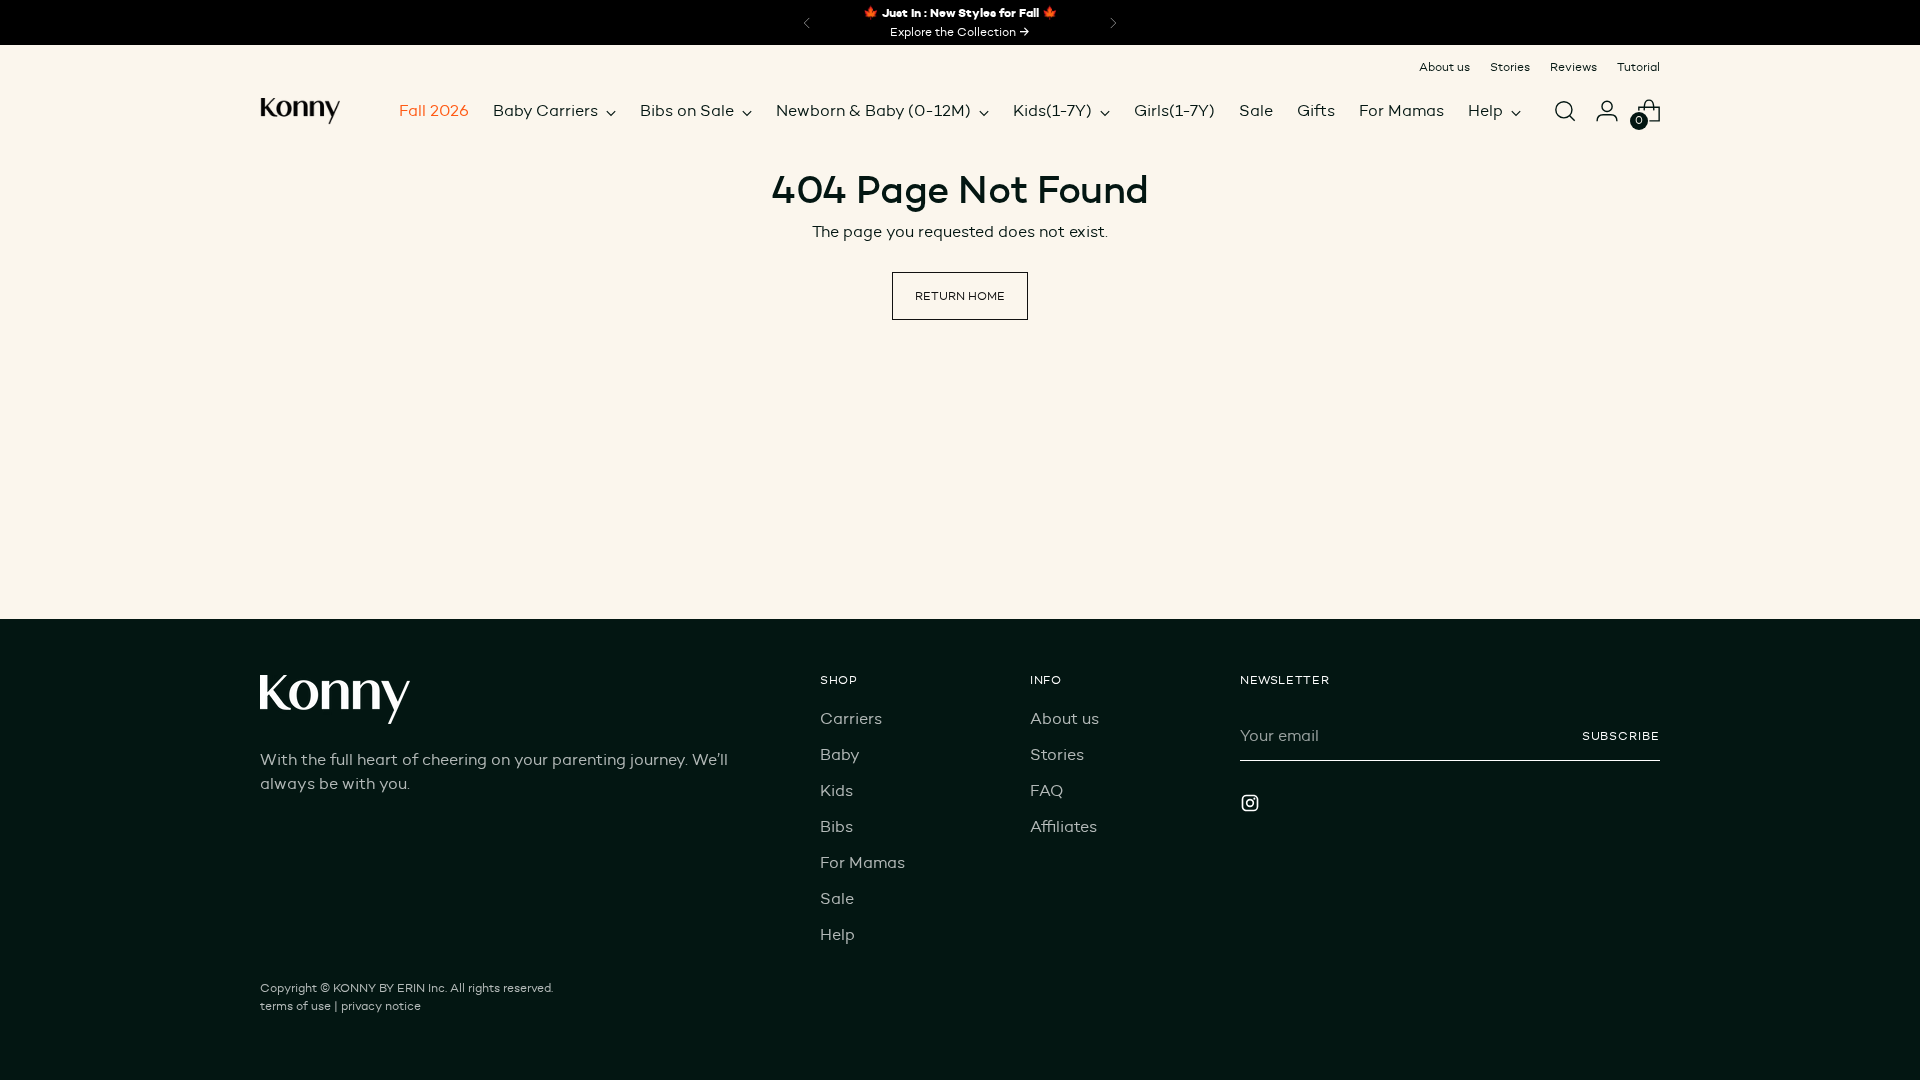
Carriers (851, 718)
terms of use (295, 1005)
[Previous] (807, 22)
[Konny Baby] (300, 111)
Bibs (836, 826)
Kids (836, 790)
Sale (837, 898)
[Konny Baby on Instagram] (1252, 806)
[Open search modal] (1565, 111)
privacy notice (381, 1005)
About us (1064, 718)
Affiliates (1063, 826)
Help (837, 934)
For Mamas (862, 862)
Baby (840, 754)
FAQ (1046, 790)
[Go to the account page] (1607, 111)
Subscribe (1621, 735)
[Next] (1113, 22)
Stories (1057, 754)
